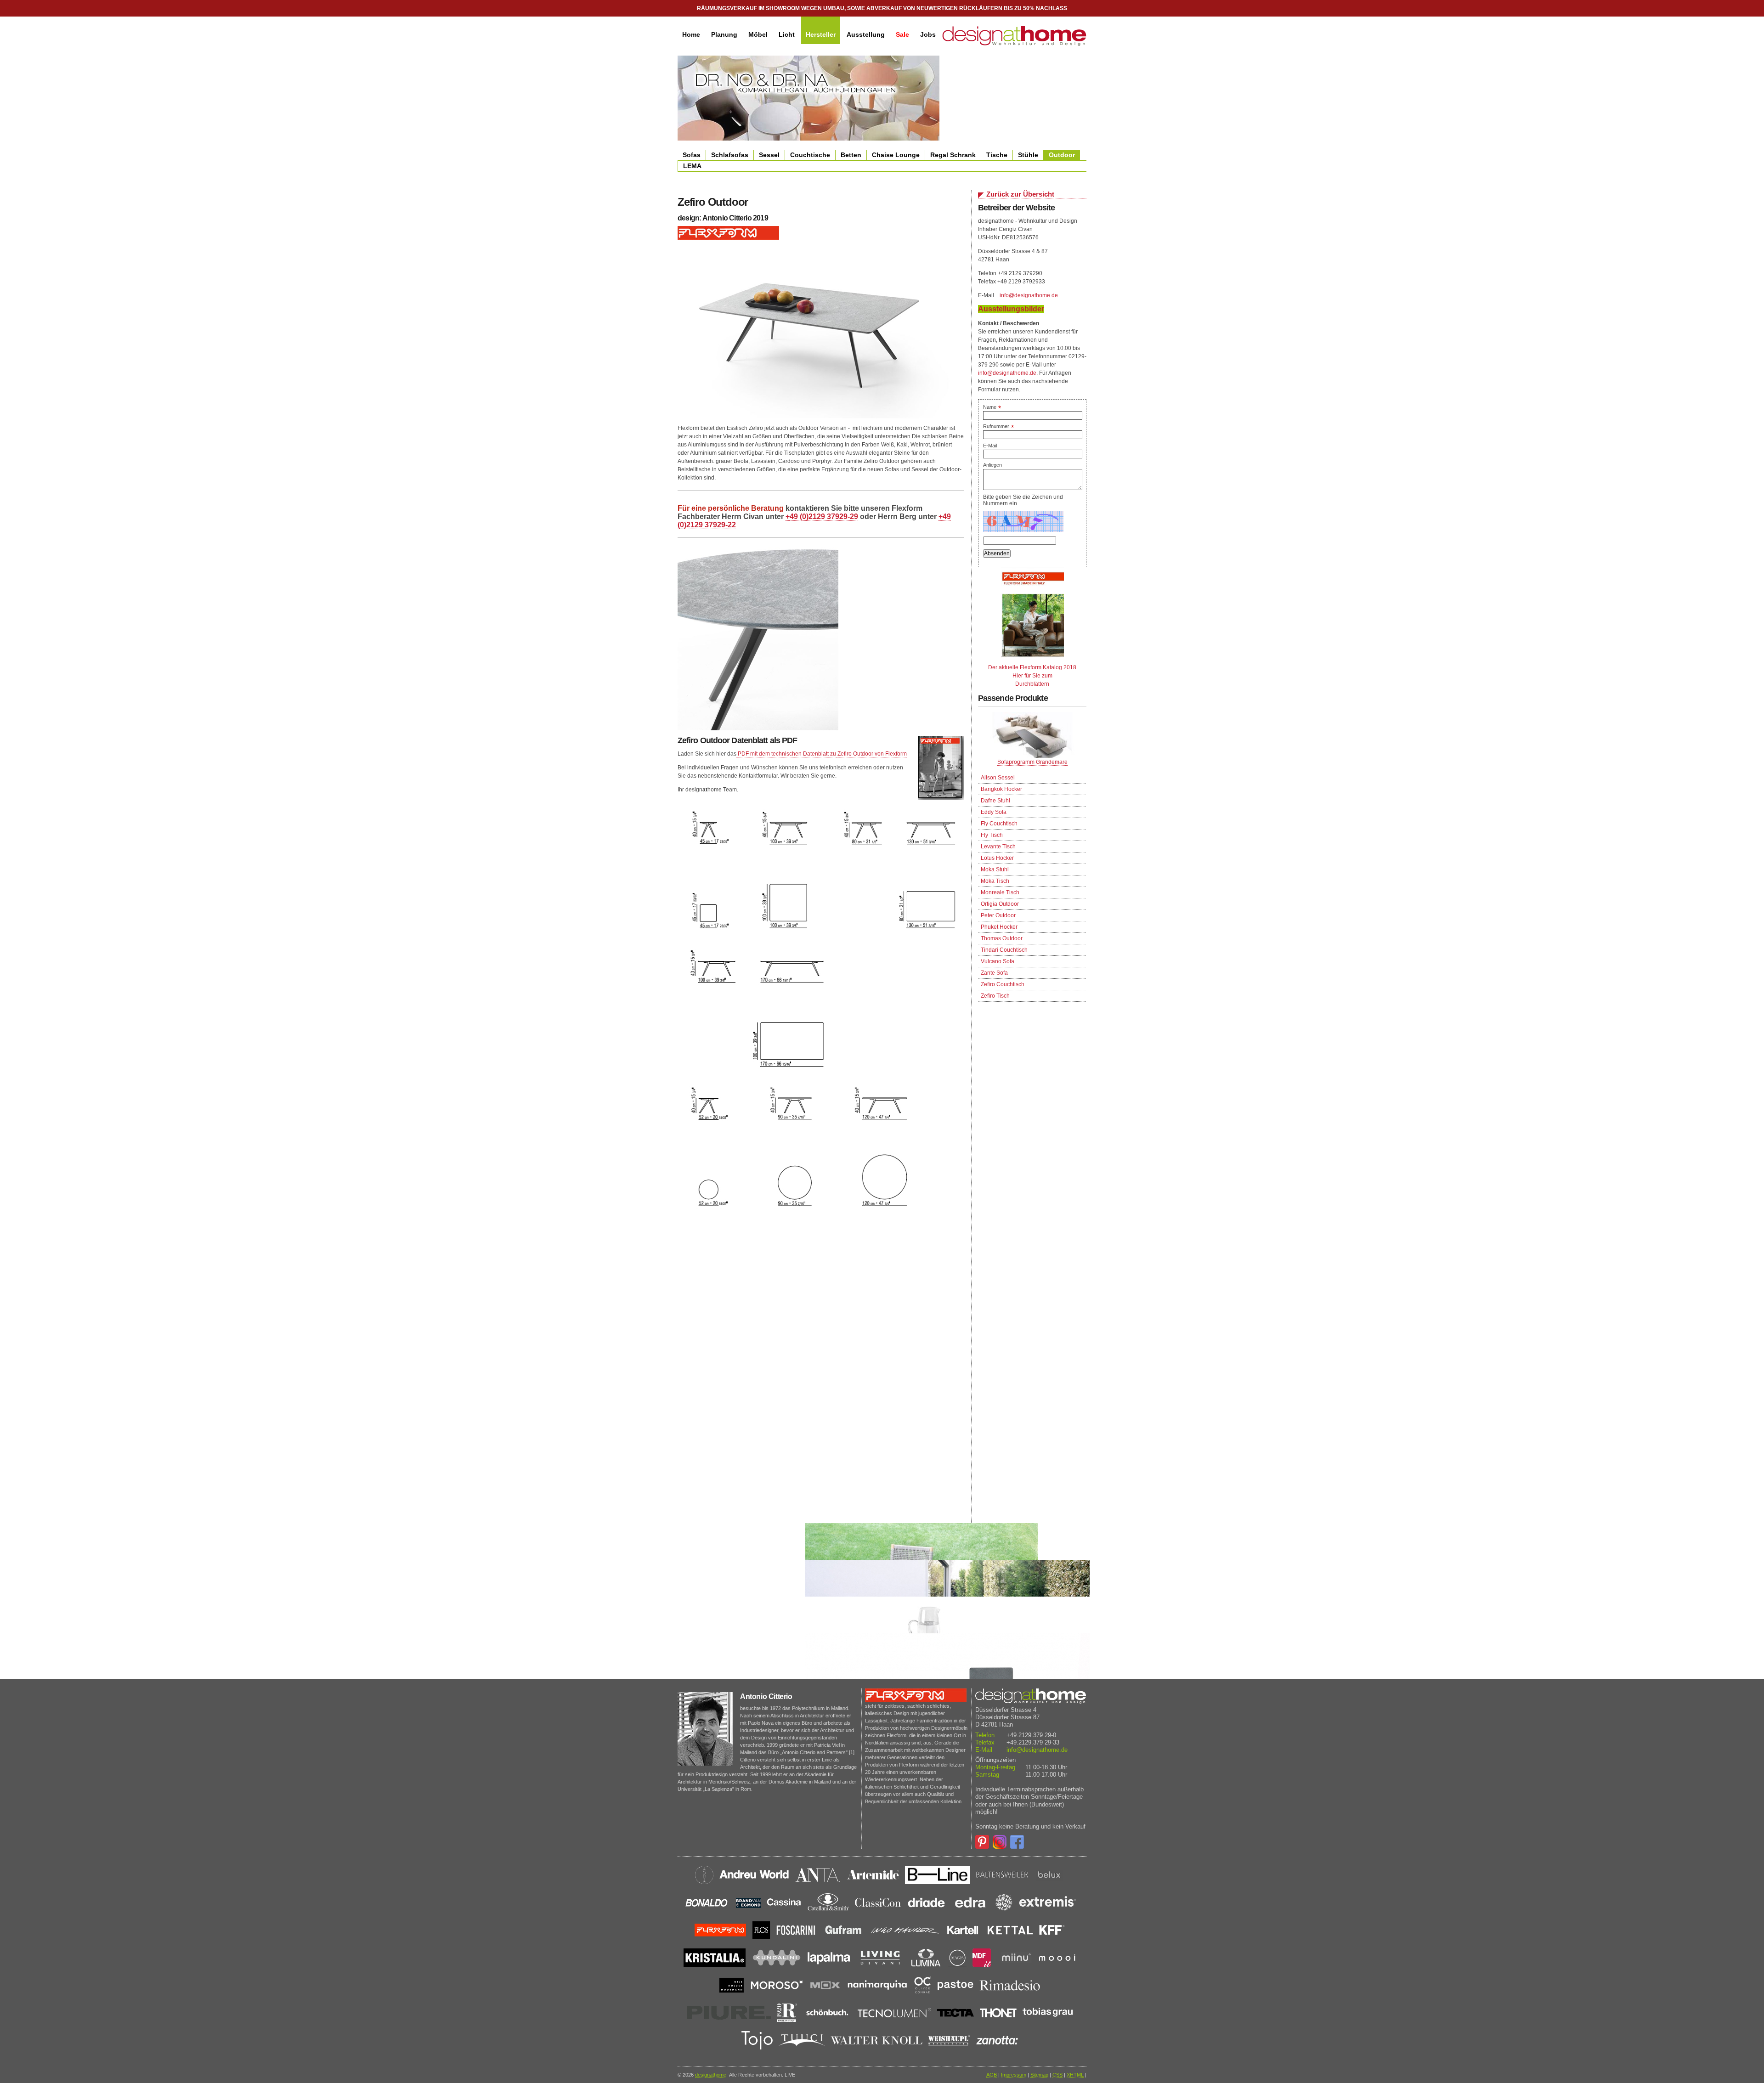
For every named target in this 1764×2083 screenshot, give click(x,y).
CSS (1057, 2075)
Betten (851, 155)
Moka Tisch (995, 881)
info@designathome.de (1029, 295)
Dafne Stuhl (995, 801)
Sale (902, 34)
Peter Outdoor (998, 915)
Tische (997, 155)
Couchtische (810, 155)
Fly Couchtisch (999, 824)
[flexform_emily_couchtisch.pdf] (737, 754)
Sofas (692, 155)
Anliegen (992, 465)
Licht (787, 34)
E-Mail (990, 446)
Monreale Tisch (1000, 892)
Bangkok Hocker (1001, 789)
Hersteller (821, 34)
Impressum (1014, 2075)
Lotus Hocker (997, 858)
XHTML (1075, 2075)
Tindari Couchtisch (1004, 950)
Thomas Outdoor (1002, 938)
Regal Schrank (953, 155)
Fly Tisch (992, 835)
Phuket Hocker (999, 927)
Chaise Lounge (896, 155)
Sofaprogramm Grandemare (1032, 762)
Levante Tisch (998, 847)
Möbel (758, 34)
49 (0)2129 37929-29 (824, 517)
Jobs (928, 34)
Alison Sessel (998, 778)
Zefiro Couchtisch (1003, 984)
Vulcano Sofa (998, 961)
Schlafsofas (730, 155)
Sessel (769, 155)
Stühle (1028, 155)
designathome (711, 2075)
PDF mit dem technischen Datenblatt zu (787, 754)
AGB (992, 2075)
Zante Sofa (994, 973)
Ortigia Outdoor (1000, 904)
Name (992, 407)
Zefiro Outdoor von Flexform (871, 754)
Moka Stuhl (995, 869)
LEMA (692, 166)
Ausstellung (866, 34)
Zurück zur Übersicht (1020, 194)
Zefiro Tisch (995, 996)
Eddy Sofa (994, 812)
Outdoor (1062, 155)
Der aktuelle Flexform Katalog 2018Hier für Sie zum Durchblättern (1032, 676)
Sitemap (1039, 2075)
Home (691, 34)
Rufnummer (998, 426)
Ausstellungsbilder (1011, 309)
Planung (724, 34)
